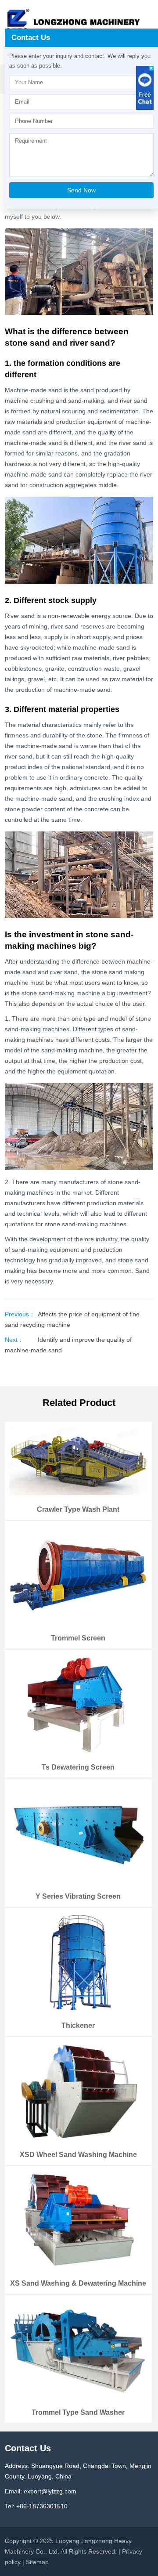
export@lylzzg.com (50, 2491)
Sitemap (37, 2562)
